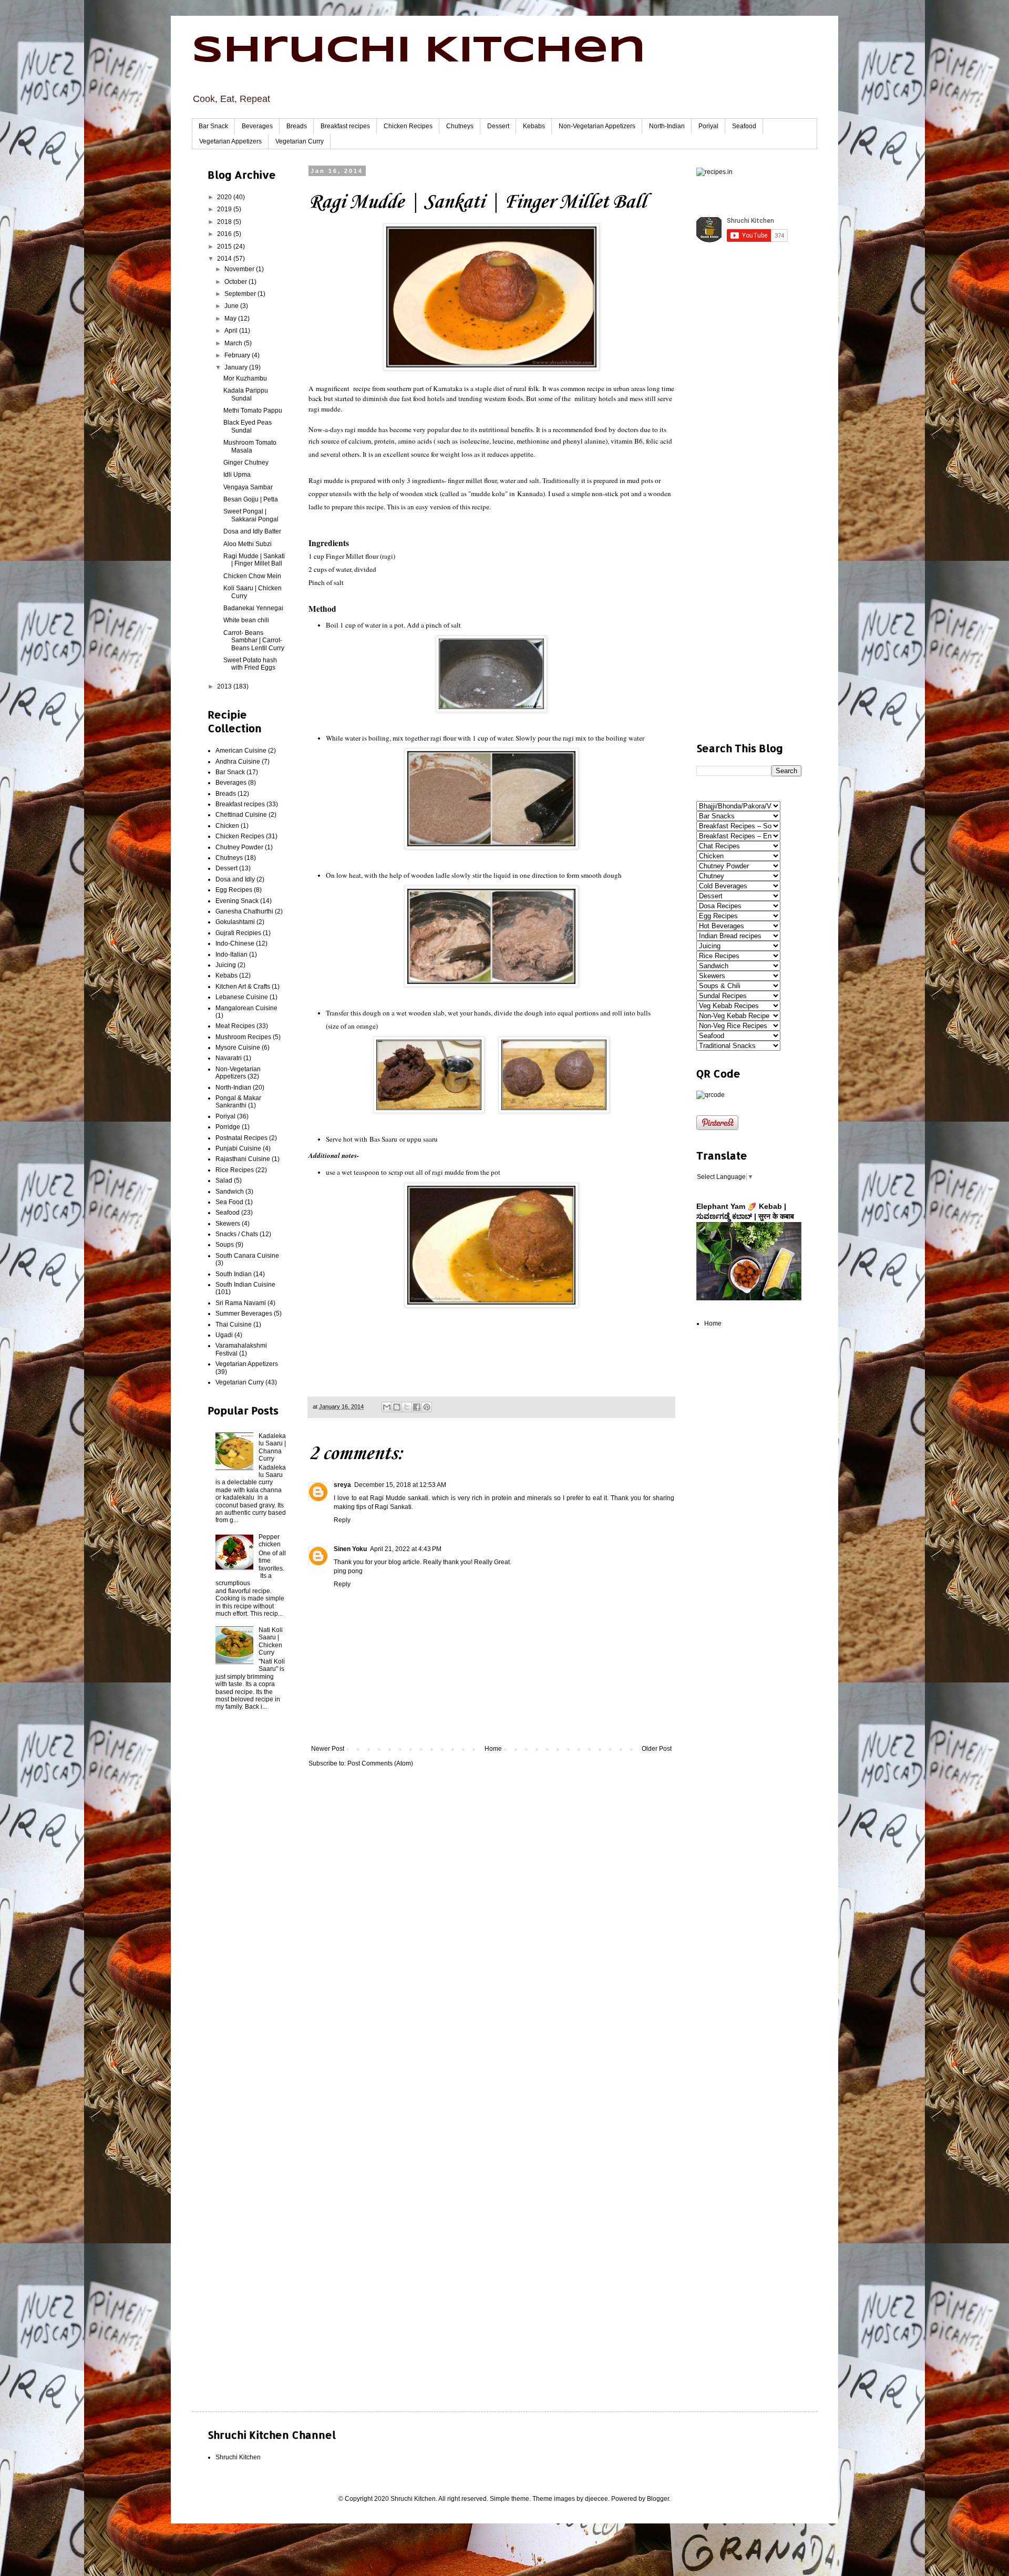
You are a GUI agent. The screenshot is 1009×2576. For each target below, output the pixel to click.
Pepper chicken (270, 1541)
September (241, 294)
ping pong (348, 1571)
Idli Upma (237, 475)
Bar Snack (213, 126)
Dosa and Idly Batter (252, 531)
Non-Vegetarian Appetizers (597, 126)
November (240, 269)
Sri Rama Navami (241, 1303)
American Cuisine (241, 751)
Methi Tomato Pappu (253, 410)
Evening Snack (237, 901)
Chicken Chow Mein (252, 576)
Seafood (744, 126)
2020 (225, 197)
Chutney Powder (239, 847)
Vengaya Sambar (248, 487)
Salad (224, 1181)
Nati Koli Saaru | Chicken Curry (271, 1641)
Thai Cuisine (234, 1325)
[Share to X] (407, 1407)
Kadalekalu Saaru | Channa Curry (272, 1447)
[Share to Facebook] (417, 1407)
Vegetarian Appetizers (230, 141)
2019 (225, 209)
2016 (225, 234)
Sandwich (230, 1192)
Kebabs (534, 126)
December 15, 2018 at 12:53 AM (400, 1485)
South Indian (234, 1274)
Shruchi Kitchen (419, 52)
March (234, 343)
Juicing (226, 965)
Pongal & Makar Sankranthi (238, 1102)
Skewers (228, 1224)
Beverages (257, 126)
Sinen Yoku (350, 1549)
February (238, 355)
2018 (225, 222)
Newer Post (328, 1749)
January (237, 367)
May (231, 319)
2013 (225, 686)
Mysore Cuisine (238, 1048)
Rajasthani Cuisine (243, 1159)
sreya (342, 1485)
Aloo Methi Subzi (248, 544)
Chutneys (460, 126)
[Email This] (387, 1407)
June (232, 306)
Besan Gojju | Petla (251, 499)
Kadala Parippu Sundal (246, 394)
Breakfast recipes (345, 126)
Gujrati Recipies (238, 933)
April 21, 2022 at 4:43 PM (406, 1549)
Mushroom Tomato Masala (250, 446)
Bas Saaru (383, 1139)
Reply (342, 1520)
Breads (297, 126)
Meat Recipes (235, 1026)
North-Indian (667, 126)
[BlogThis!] (397, 1407)
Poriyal (708, 126)
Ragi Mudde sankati (399, 1498)
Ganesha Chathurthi (244, 911)
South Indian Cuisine (245, 1285)
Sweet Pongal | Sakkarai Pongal (251, 515)
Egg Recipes (234, 890)
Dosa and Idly (235, 879)
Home (493, 1749)
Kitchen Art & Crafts (243, 987)
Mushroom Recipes (243, 1037)
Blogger (658, 2499)
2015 (225, 247)
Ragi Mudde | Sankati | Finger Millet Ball (254, 560)
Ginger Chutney (246, 463)
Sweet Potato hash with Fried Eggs (250, 664)
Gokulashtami (235, 922)
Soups (225, 1245)
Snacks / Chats (237, 1234)
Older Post (657, 1749)
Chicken (227, 826)
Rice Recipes (235, 1170)
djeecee (596, 2499)
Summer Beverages (244, 1313)
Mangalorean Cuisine (246, 1008)
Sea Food (229, 1202)
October (236, 282)
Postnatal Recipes (241, 1138)
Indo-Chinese (235, 943)
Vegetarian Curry (300, 141)
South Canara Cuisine (247, 1256)
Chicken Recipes (408, 126)
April (232, 331)
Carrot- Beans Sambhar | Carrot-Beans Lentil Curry (254, 640)
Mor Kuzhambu (245, 378)
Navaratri (229, 1058)
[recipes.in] (714, 172)
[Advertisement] (247, 1889)
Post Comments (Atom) (380, 1763)
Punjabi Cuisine (238, 1148)
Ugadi (224, 1335)
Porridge (228, 1127)
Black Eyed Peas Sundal (248, 426)
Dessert (498, 126)
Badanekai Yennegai (253, 608)
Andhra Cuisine (238, 762)
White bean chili (246, 620)
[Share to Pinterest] (427, 1407)
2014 (225, 259)
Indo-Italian (231, 955)
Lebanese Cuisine (242, 997)
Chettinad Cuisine (241, 815)
